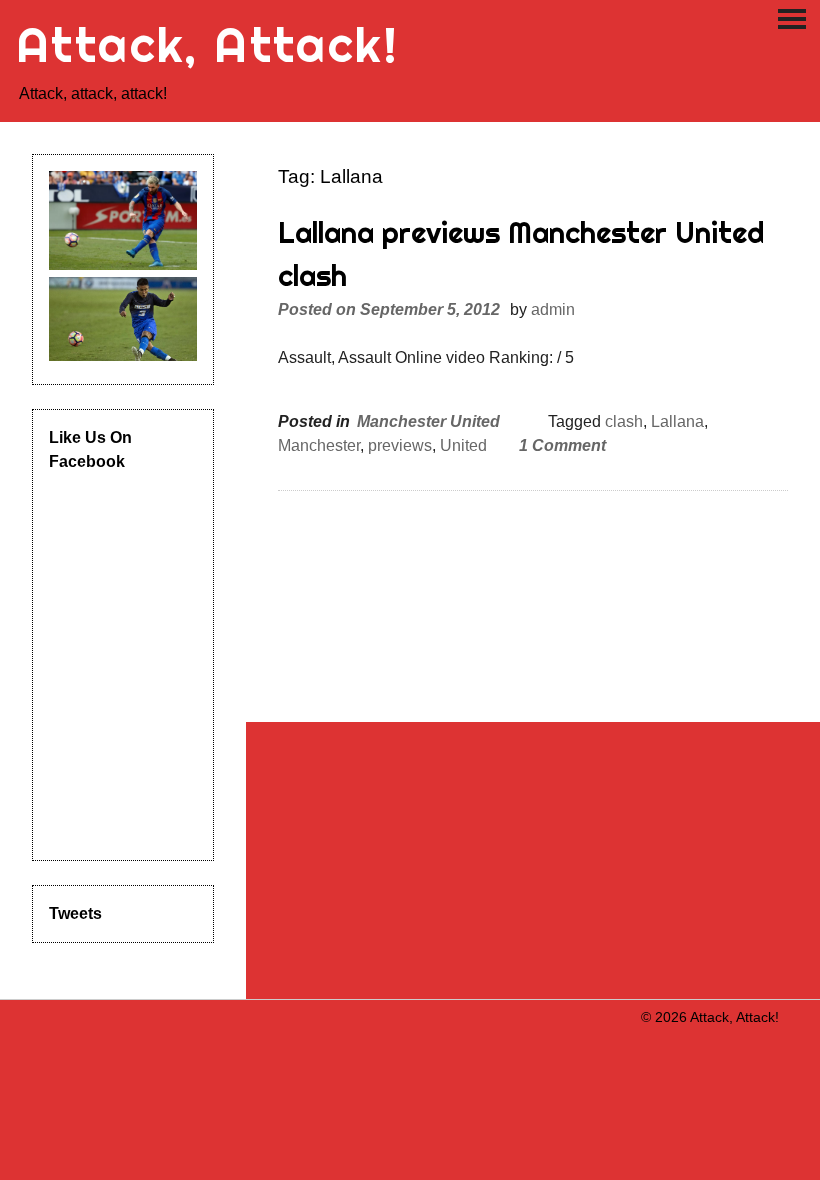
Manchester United (428, 421)
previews (400, 445)
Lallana (677, 421)
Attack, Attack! (207, 44)
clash (624, 421)
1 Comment (562, 445)
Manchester (319, 445)
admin (553, 309)
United (463, 445)
